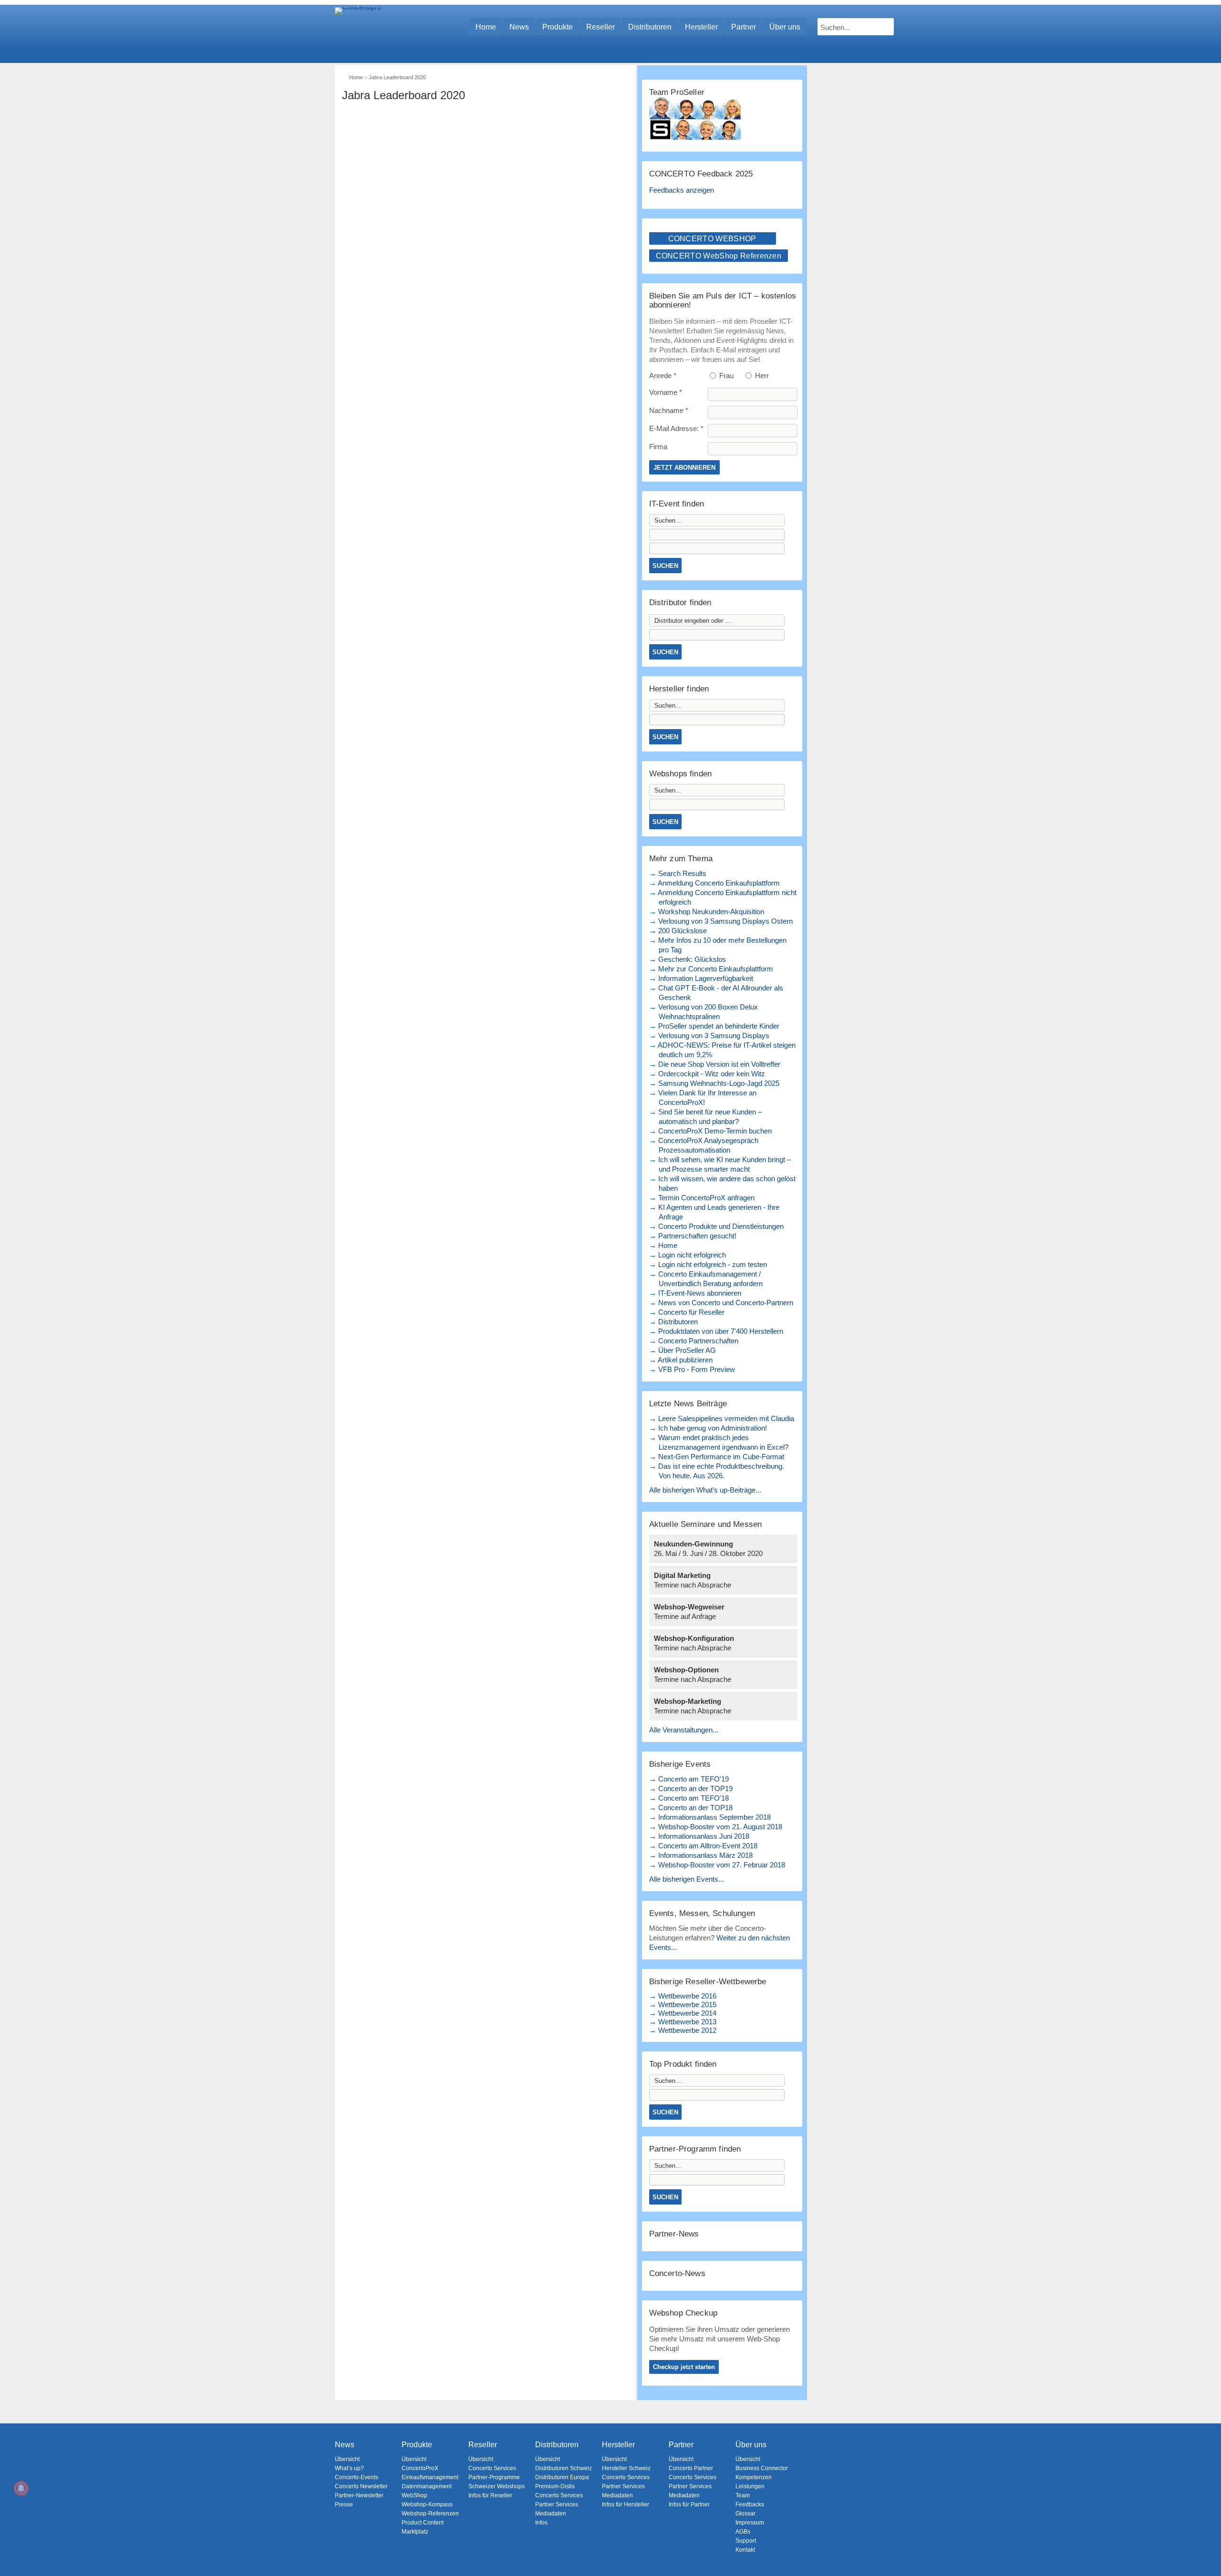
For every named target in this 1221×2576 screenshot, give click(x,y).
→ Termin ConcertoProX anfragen (702, 1198)
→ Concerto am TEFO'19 (689, 1779)
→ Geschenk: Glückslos (688, 959)
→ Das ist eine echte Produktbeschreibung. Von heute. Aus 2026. (717, 1471)
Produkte (558, 27)
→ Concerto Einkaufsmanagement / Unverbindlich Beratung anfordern (706, 1279)
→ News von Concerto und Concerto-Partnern (721, 1303)
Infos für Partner (689, 2504)
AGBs (743, 2532)
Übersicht (347, 2459)
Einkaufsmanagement (430, 2477)
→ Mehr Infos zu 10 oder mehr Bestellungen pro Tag (718, 945)
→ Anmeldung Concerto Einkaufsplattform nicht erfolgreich (723, 897)
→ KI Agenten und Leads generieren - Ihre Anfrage (714, 1212)
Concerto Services (492, 2468)
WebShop (414, 2495)
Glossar (745, 2514)
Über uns (785, 27)
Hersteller (701, 27)
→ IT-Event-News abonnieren (695, 1293)
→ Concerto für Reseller (687, 1312)
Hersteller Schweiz (626, 2468)
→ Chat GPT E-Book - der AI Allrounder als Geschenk (716, 993)
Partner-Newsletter (359, 2495)
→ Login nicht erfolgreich (688, 1255)
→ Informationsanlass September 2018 (710, 1817)
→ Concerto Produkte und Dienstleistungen (716, 1226)
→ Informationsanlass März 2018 (701, 1855)
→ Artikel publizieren (681, 1360)
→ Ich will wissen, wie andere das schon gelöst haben (722, 1183)
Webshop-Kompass (427, 2504)
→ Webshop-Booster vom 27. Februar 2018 (717, 1865)
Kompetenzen (754, 2477)
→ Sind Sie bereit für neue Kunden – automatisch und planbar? (705, 1117)
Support (746, 2541)
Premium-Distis (555, 2486)
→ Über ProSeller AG (683, 1350)
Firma (658, 447)
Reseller (600, 27)
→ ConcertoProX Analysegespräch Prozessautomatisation (704, 1145)
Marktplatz (415, 2532)
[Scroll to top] (1207, 2552)
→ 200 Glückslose (678, 931)
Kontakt (745, 2550)
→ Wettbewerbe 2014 (683, 2013)
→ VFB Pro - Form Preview (692, 1369)
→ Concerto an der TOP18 (691, 1808)
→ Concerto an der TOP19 (691, 1788)
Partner (744, 27)
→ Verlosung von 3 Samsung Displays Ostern (721, 921)
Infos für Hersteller (626, 2504)
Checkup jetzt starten (684, 2367)
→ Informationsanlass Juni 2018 (699, 1836)
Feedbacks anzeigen (682, 190)
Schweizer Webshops (497, 2486)
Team (743, 2495)
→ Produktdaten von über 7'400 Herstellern (716, 1331)
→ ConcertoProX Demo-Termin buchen (710, 1131)
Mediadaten (551, 2514)
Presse (344, 2504)
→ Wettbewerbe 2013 (683, 2022)
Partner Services (557, 2504)
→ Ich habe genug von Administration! (708, 1428)
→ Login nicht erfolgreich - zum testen (708, 1264)
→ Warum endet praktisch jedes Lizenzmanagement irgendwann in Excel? (719, 1442)
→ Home (663, 1245)
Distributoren (650, 27)
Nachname (669, 410)
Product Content (423, 2523)
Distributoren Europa (562, 2477)
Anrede (663, 376)
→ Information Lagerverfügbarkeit (701, 978)
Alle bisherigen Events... (687, 1879)
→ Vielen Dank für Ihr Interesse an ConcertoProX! (703, 1097)
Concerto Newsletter (361, 2486)
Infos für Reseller (490, 2495)
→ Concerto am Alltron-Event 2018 (703, 1846)
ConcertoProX (420, 2468)
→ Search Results (678, 873)
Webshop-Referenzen (430, 2514)
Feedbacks (750, 2504)
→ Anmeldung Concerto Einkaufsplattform (714, 883)
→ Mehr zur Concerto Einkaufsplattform (711, 969)
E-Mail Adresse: (676, 428)
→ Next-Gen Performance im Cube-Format (717, 1457)
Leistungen (750, 2486)
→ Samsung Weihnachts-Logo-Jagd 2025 (714, 1083)
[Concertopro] (358, 22)
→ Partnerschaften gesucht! (693, 1236)
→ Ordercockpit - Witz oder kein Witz (707, 1074)
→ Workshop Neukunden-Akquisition (707, 912)
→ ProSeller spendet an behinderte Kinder (714, 1026)
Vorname (666, 392)
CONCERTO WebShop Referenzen (719, 256)
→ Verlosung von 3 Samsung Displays (709, 1036)
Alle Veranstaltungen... (684, 1730)
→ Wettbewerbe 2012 (683, 2030)
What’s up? (349, 2468)
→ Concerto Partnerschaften (694, 1341)
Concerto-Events (357, 2477)
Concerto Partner (691, 2468)
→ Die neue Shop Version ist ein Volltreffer (715, 1064)
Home (486, 27)
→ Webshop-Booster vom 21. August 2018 (716, 1827)
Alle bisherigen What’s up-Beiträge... (705, 1490)
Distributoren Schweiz (564, 2468)
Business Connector (762, 2468)
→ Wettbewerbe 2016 (683, 1996)
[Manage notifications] (21, 2488)
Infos (541, 2523)
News (519, 27)
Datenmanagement (427, 2486)
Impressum (750, 2523)
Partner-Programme (494, 2477)
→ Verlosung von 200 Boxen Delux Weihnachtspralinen (704, 1012)
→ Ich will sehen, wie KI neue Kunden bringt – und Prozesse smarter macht (720, 1164)
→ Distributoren (673, 1322)
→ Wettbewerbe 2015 (683, 2004)
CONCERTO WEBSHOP (712, 239)
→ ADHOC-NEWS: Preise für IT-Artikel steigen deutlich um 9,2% (722, 1050)
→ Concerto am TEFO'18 (689, 1798)
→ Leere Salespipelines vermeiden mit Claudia (722, 1418)
